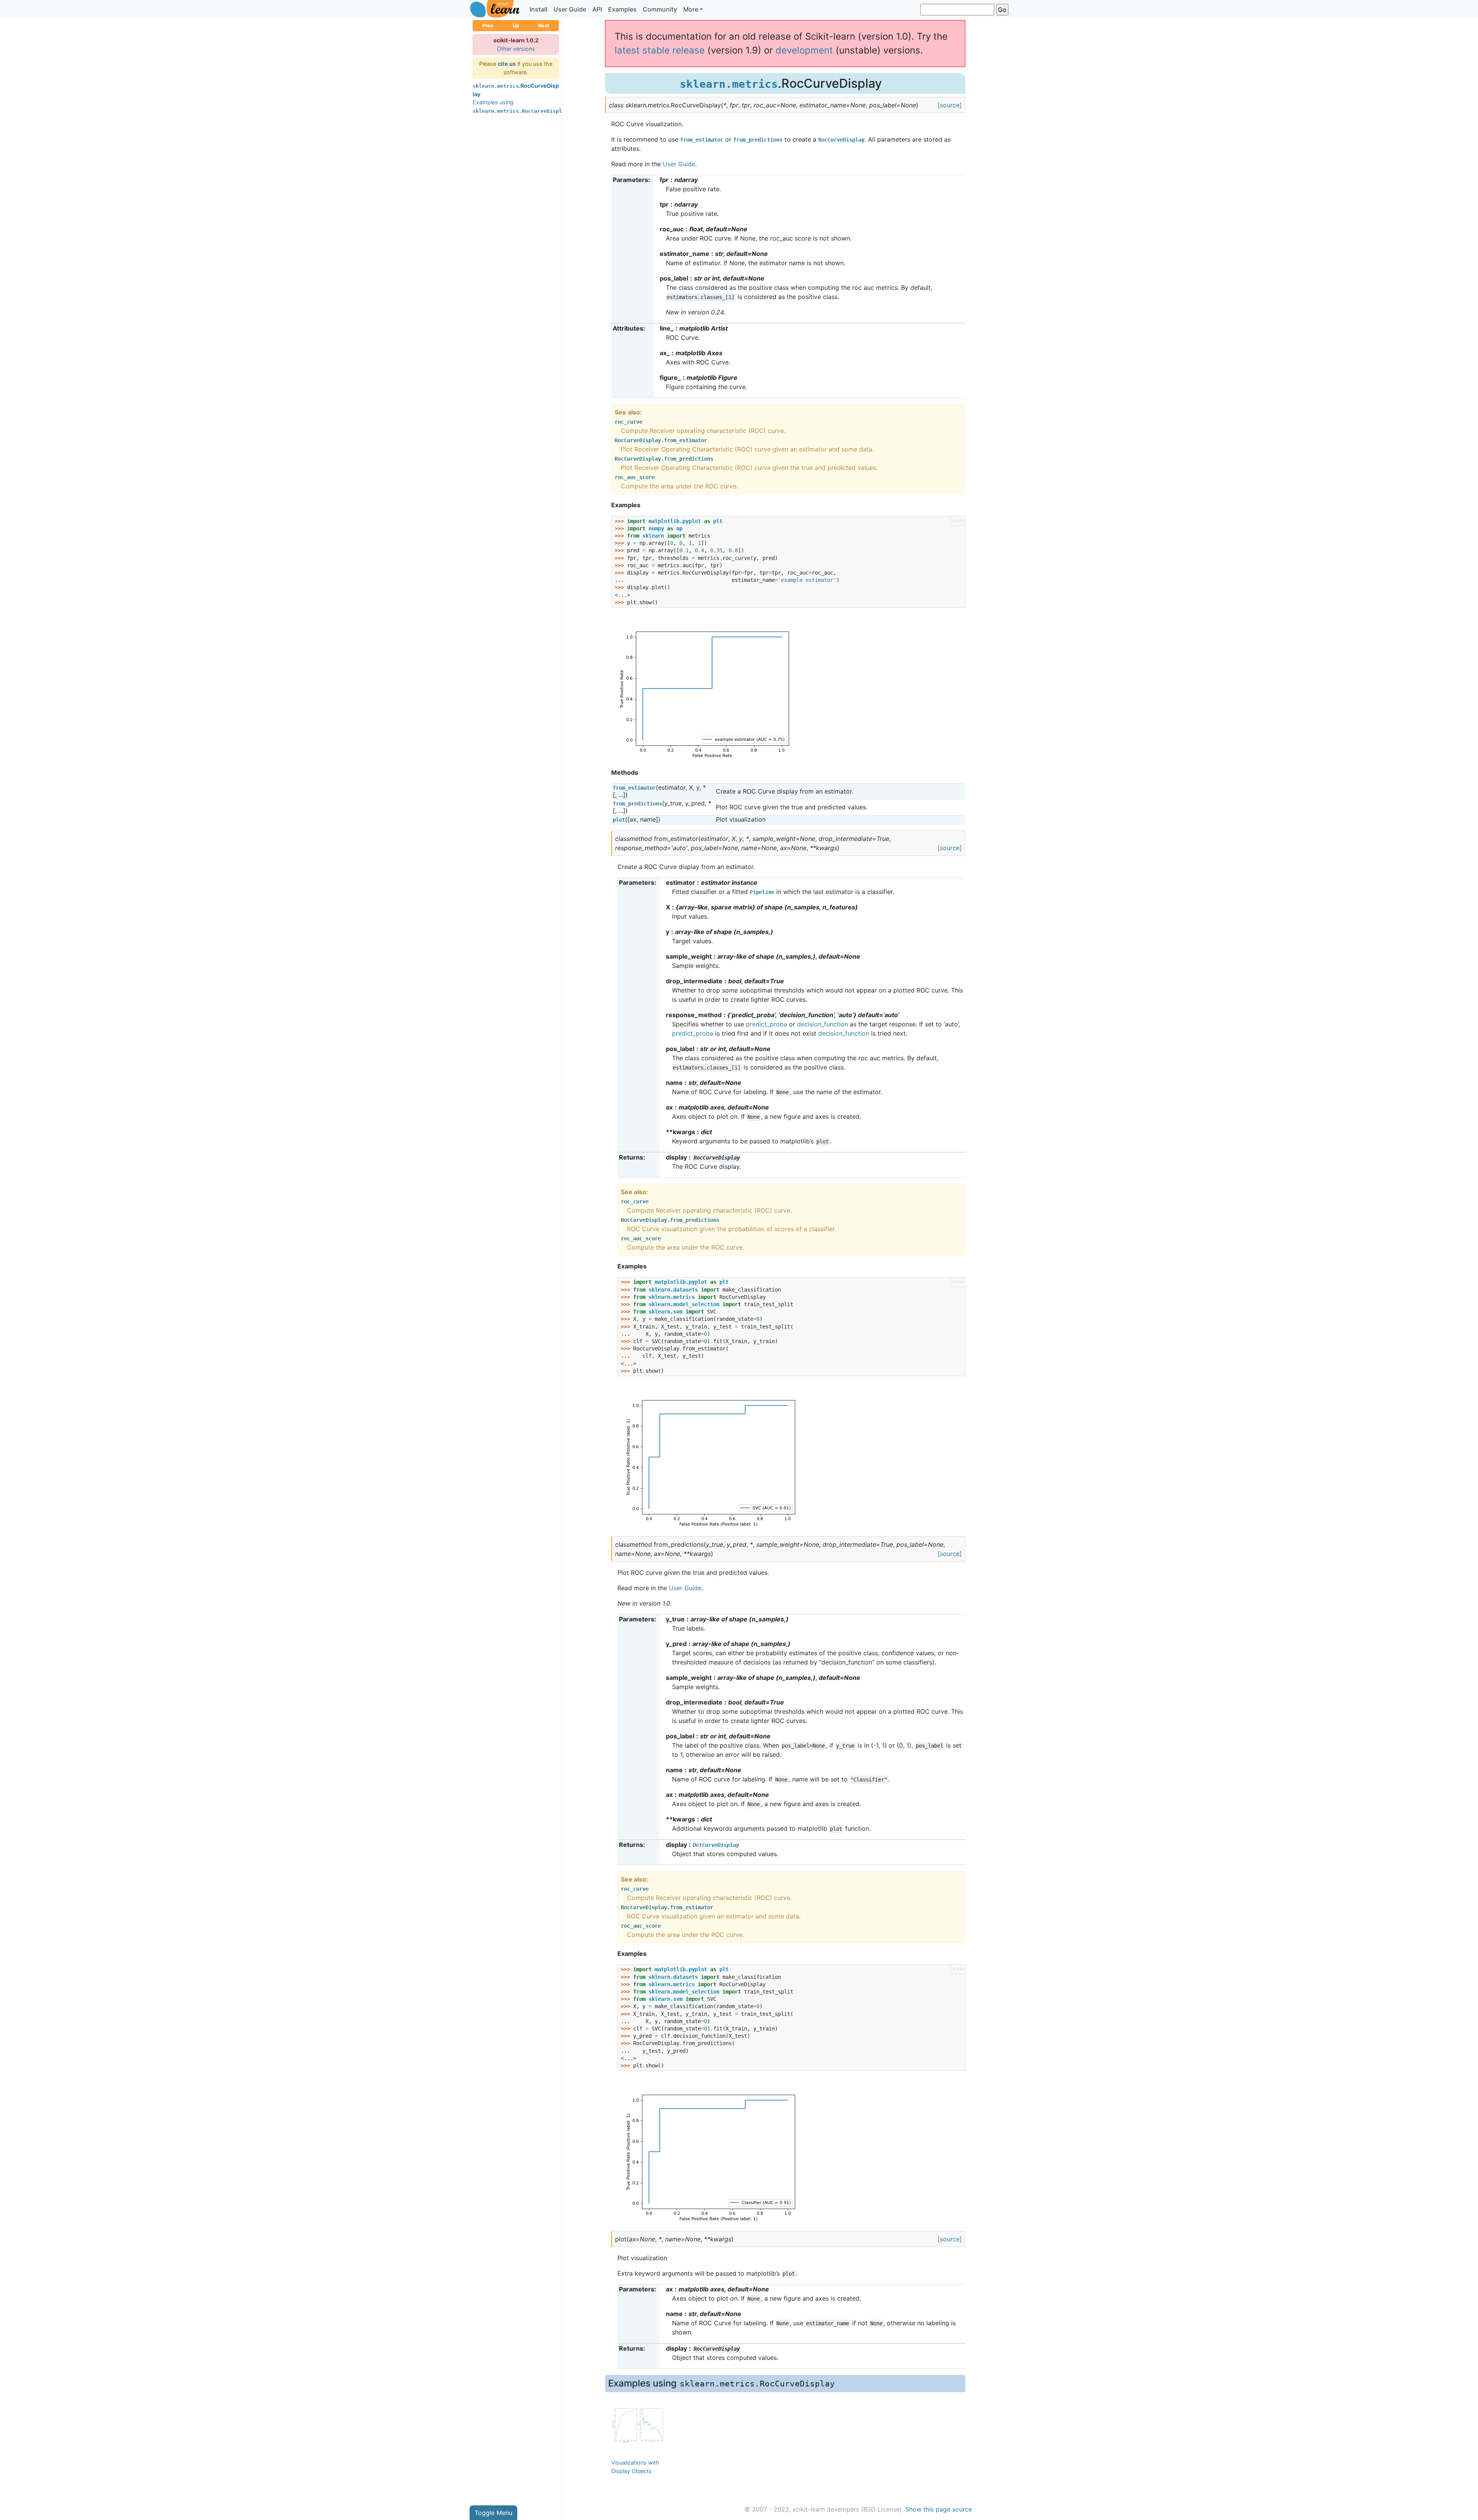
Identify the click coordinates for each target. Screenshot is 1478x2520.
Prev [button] (488, 26)
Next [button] (544, 26)
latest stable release (660, 50)
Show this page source (939, 2509)
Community (660, 9)
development (804, 50)
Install (538, 9)
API (597, 9)
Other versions (516, 49)
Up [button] (516, 26)
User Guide (570, 9)
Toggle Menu (493, 2513)
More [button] (691, 9)
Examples (622, 9)
